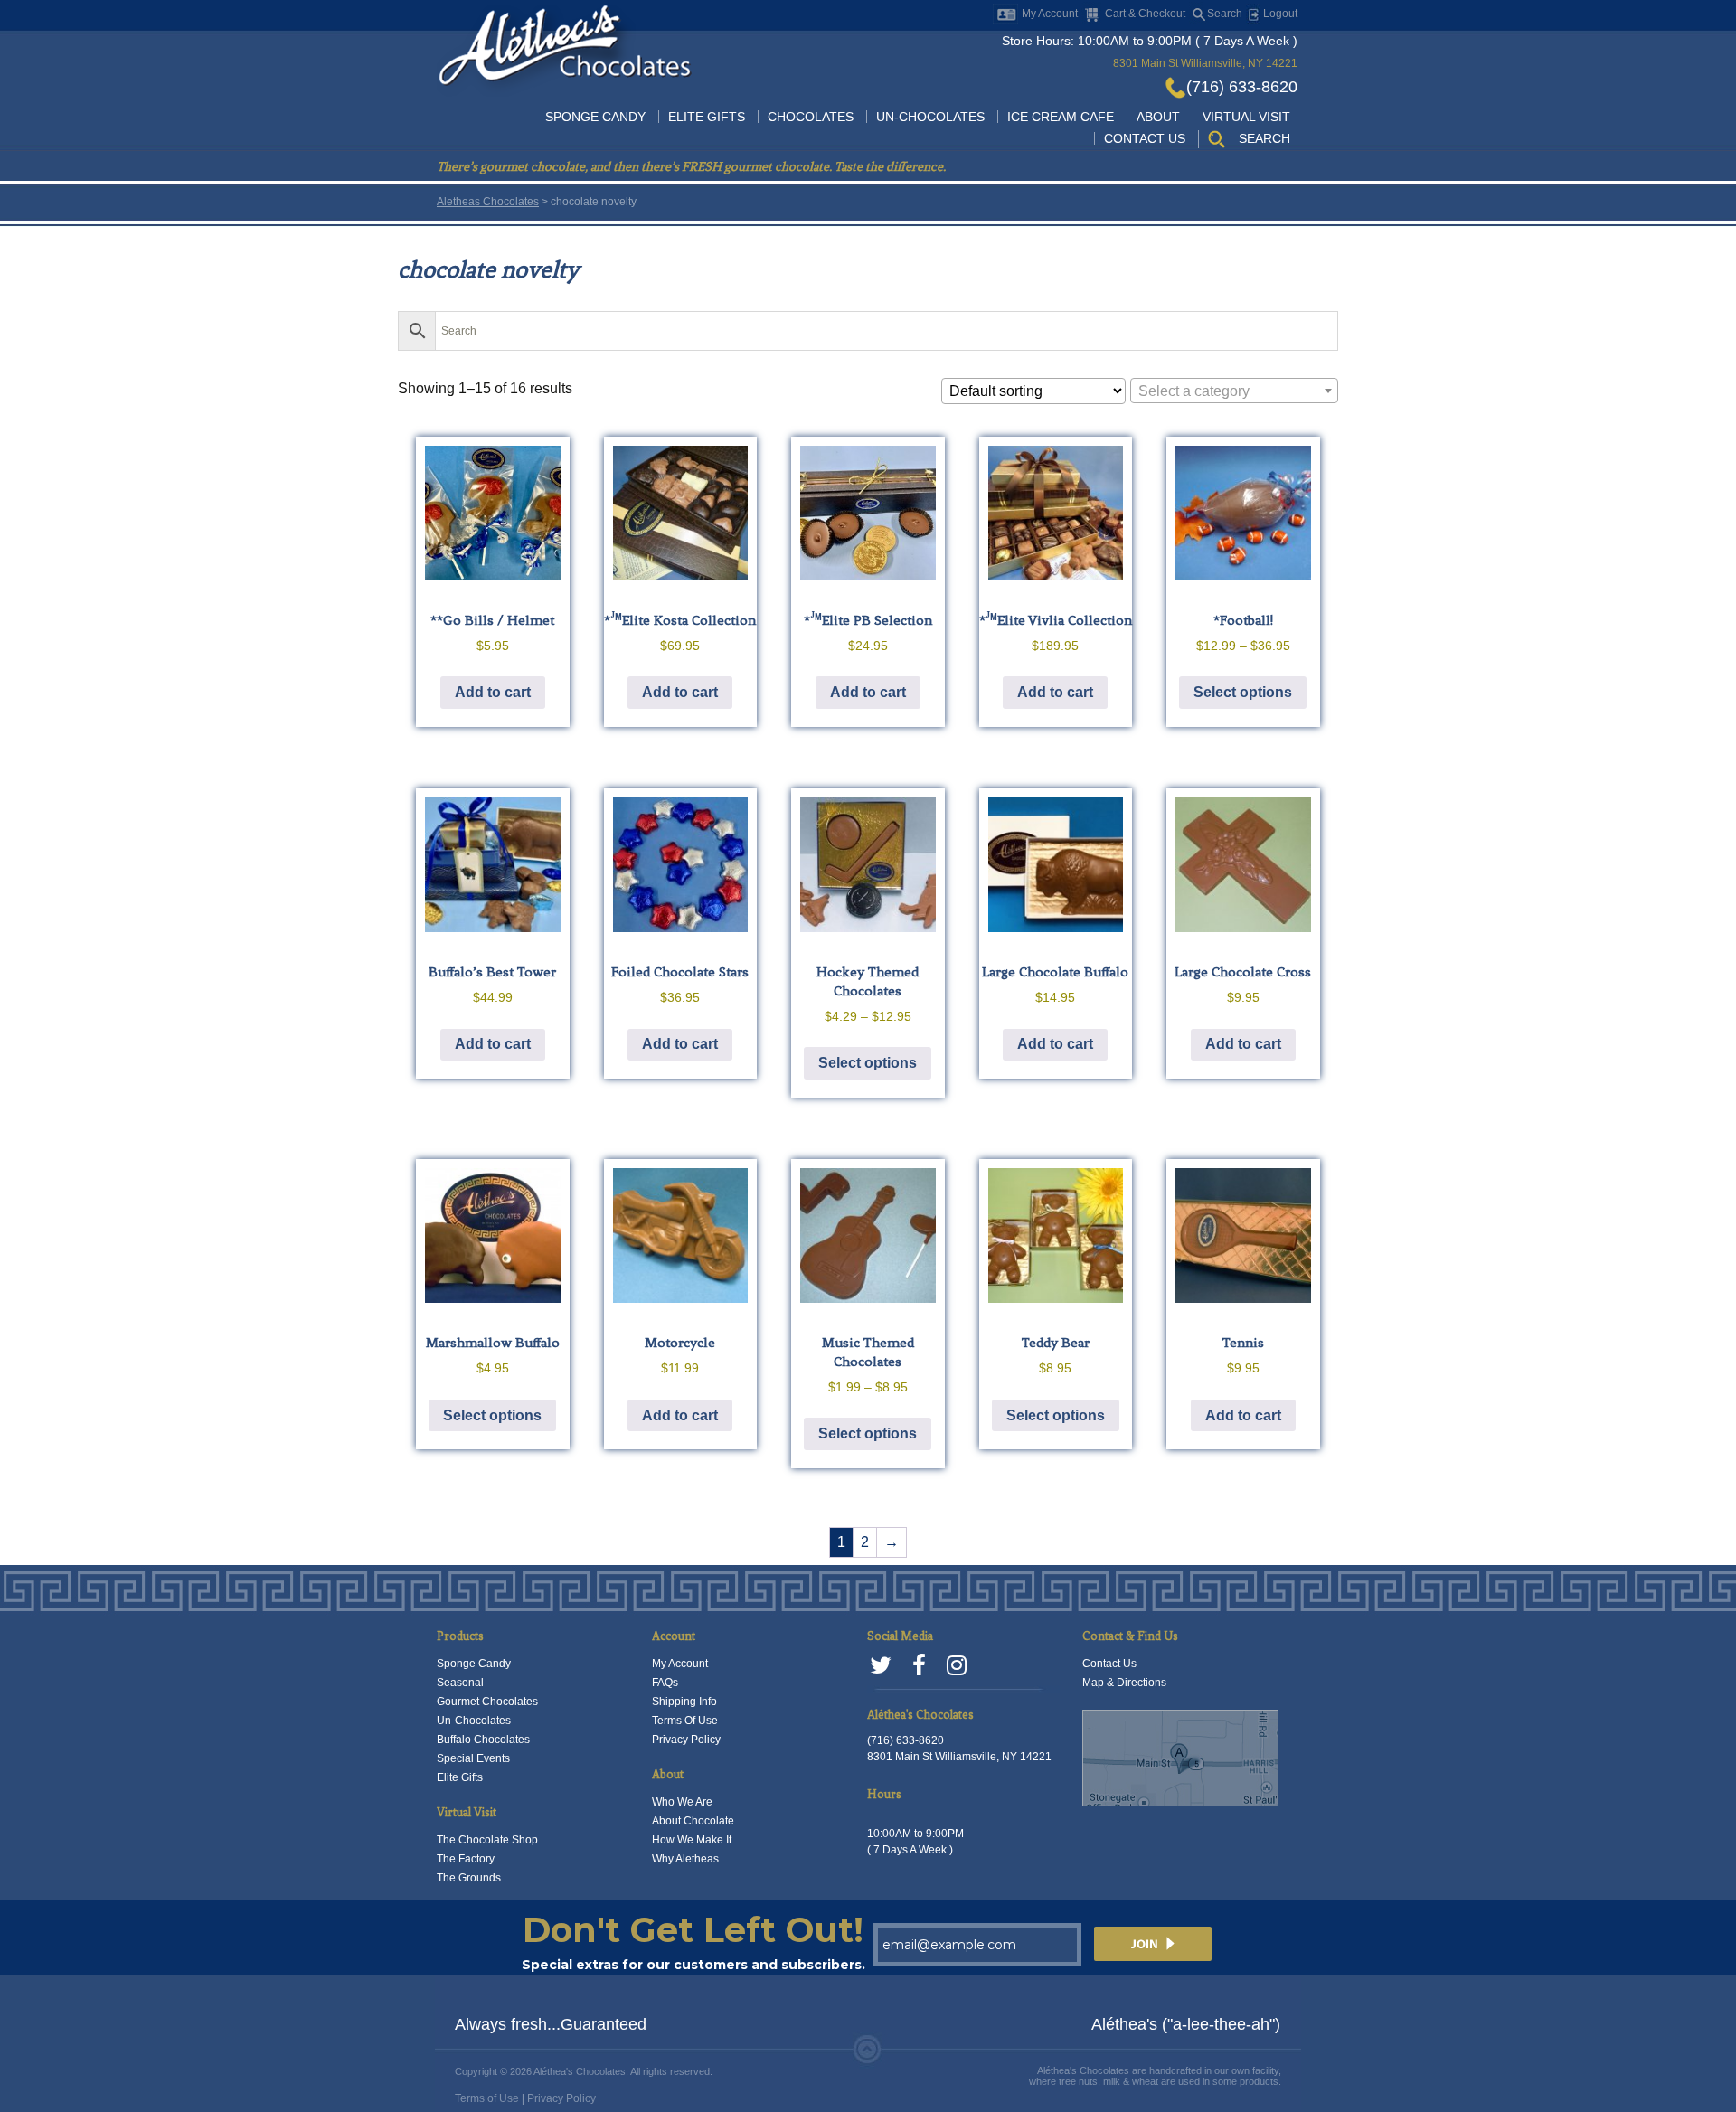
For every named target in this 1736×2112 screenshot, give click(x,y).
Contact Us (1145, 138)
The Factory (466, 1859)
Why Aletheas (685, 1859)
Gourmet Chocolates (487, 1702)
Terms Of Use (685, 1721)
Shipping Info (684, 1702)
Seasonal (460, 1683)
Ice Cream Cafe (1061, 117)
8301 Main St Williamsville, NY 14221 (1205, 63)
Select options (1243, 692)
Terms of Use (487, 2098)
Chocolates (811, 117)
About (1158, 117)
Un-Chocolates (930, 117)
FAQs (665, 1683)
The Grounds (469, 1878)
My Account (1050, 14)
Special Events (473, 1758)
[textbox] (1234, 391)
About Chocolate (693, 1821)
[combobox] (1234, 391)
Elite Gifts (707, 117)
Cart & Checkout (1145, 14)
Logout (1279, 14)
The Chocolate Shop (487, 1840)
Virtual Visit (1246, 117)
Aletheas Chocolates (488, 202)
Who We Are (682, 1802)
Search (1225, 14)
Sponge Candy (595, 117)
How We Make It (692, 1840)
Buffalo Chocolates (483, 1740)
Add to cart (493, 692)
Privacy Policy (686, 1740)
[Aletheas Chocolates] (564, 49)
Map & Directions (1124, 1683)
